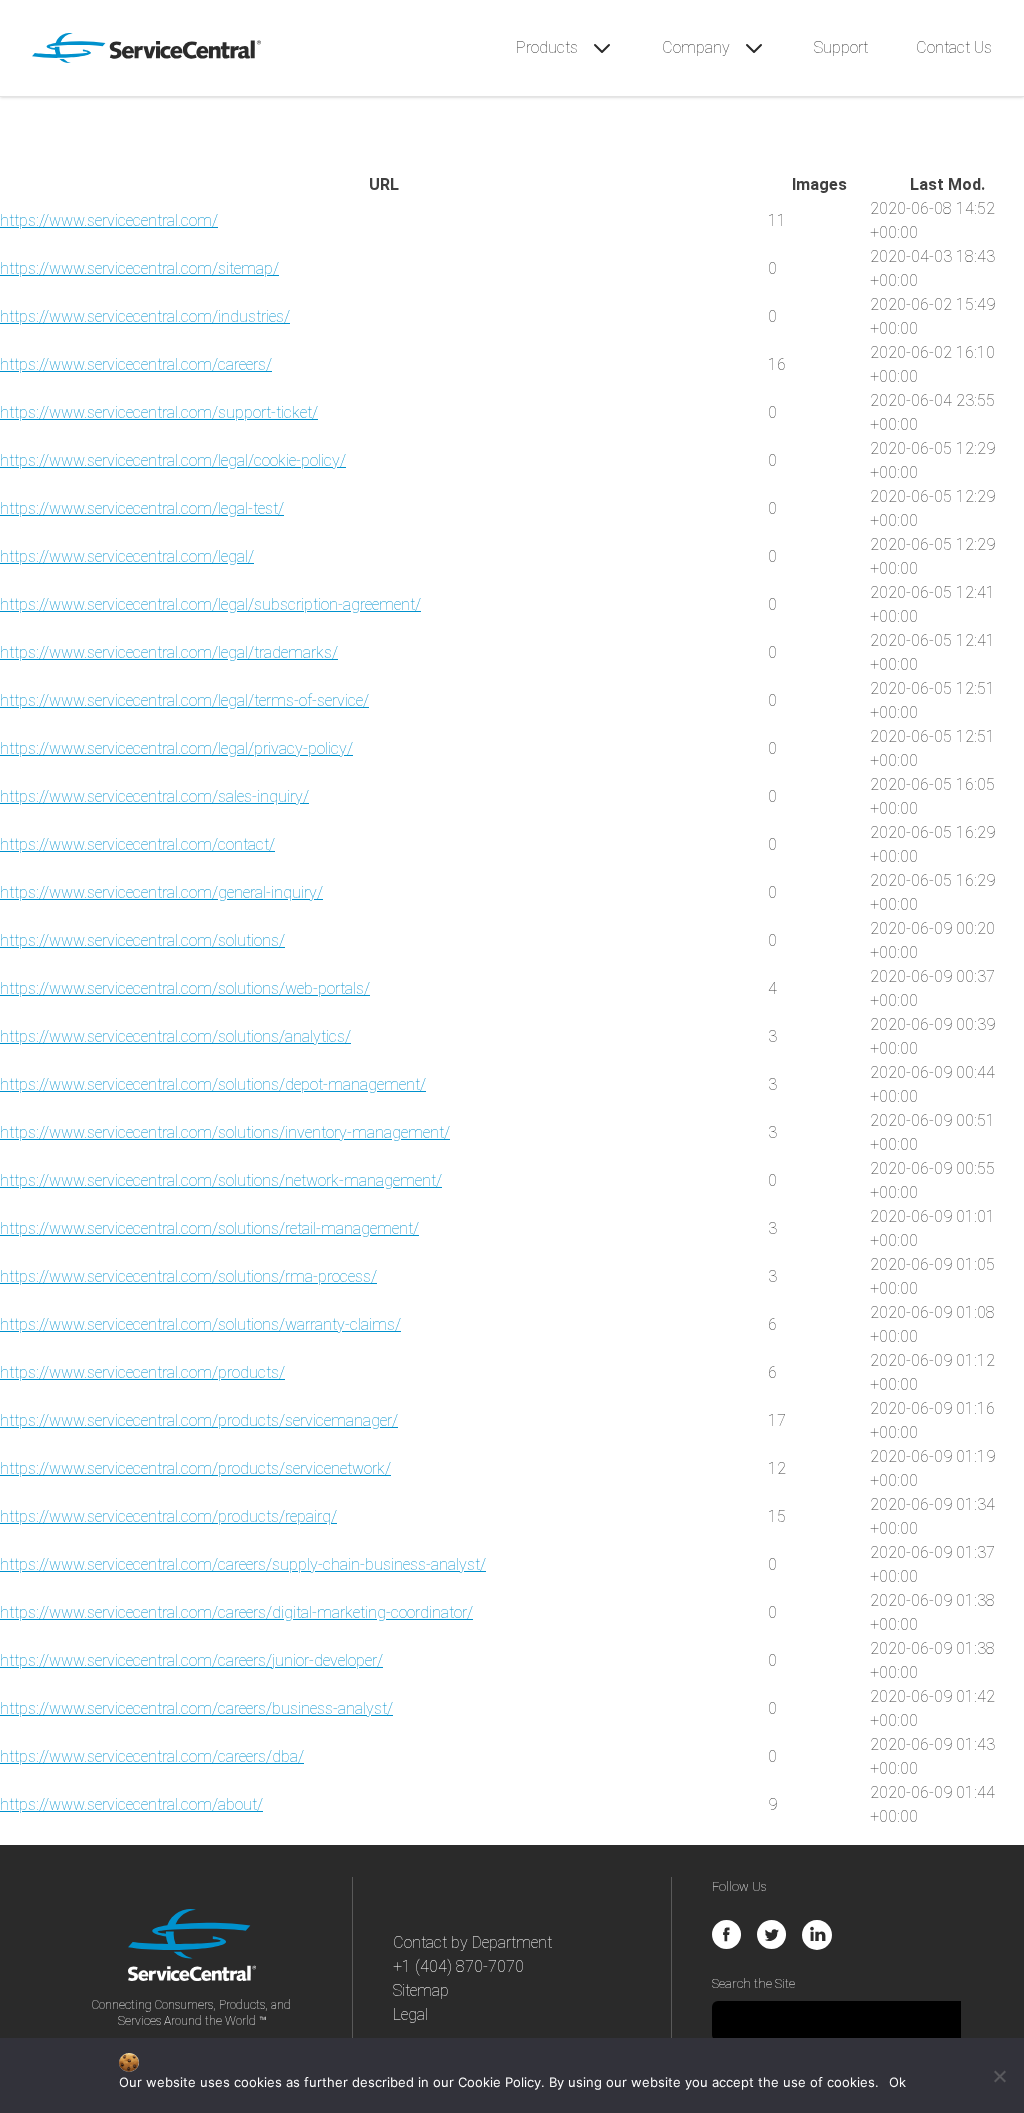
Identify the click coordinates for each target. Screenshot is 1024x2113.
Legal (410, 2014)
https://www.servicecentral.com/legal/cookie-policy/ (173, 460)
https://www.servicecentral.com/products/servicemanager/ (199, 1420)
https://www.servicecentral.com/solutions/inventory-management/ (225, 1132)
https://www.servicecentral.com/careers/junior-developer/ (191, 1660)
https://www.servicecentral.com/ (109, 220)
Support (841, 47)
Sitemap (421, 1990)
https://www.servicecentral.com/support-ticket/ (159, 412)
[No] (999, 2076)
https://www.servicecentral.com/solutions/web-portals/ (185, 988)
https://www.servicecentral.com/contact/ (137, 844)
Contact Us (954, 47)
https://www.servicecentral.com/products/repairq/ (168, 1516)
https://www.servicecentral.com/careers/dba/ (152, 1756)
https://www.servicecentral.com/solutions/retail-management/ (209, 1228)
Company (698, 47)
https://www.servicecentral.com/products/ (142, 1372)
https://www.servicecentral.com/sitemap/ (139, 268)
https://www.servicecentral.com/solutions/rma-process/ (188, 1276)
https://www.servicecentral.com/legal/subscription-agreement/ (210, 604)
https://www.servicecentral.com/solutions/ (142, 940)
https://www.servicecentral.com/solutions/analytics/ (175, 1036)
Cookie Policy (499, 2082)
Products (549, 47)
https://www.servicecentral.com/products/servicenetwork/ (195, 1468)
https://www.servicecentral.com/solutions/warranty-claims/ (200, 1324)
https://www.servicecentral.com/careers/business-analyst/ (196, 1708)
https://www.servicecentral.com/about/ (131, 1804)
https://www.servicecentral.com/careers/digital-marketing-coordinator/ (236, 1612)
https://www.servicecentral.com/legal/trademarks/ (169, 652)
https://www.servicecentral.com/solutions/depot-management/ (213, 1084)
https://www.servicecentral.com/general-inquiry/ (161, 892)
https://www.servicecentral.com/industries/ (145, 316)
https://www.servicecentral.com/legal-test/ (142, 508)
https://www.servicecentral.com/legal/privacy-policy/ (176, 748)
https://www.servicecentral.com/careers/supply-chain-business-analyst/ (243, 1564)
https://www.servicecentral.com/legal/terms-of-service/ (184, 700)
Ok (897, 2082)
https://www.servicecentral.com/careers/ (136, 364)
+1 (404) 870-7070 (458, 1966)
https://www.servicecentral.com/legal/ (127, 556)
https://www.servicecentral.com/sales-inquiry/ (154, 796)
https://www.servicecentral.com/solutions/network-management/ (221, 1180)
